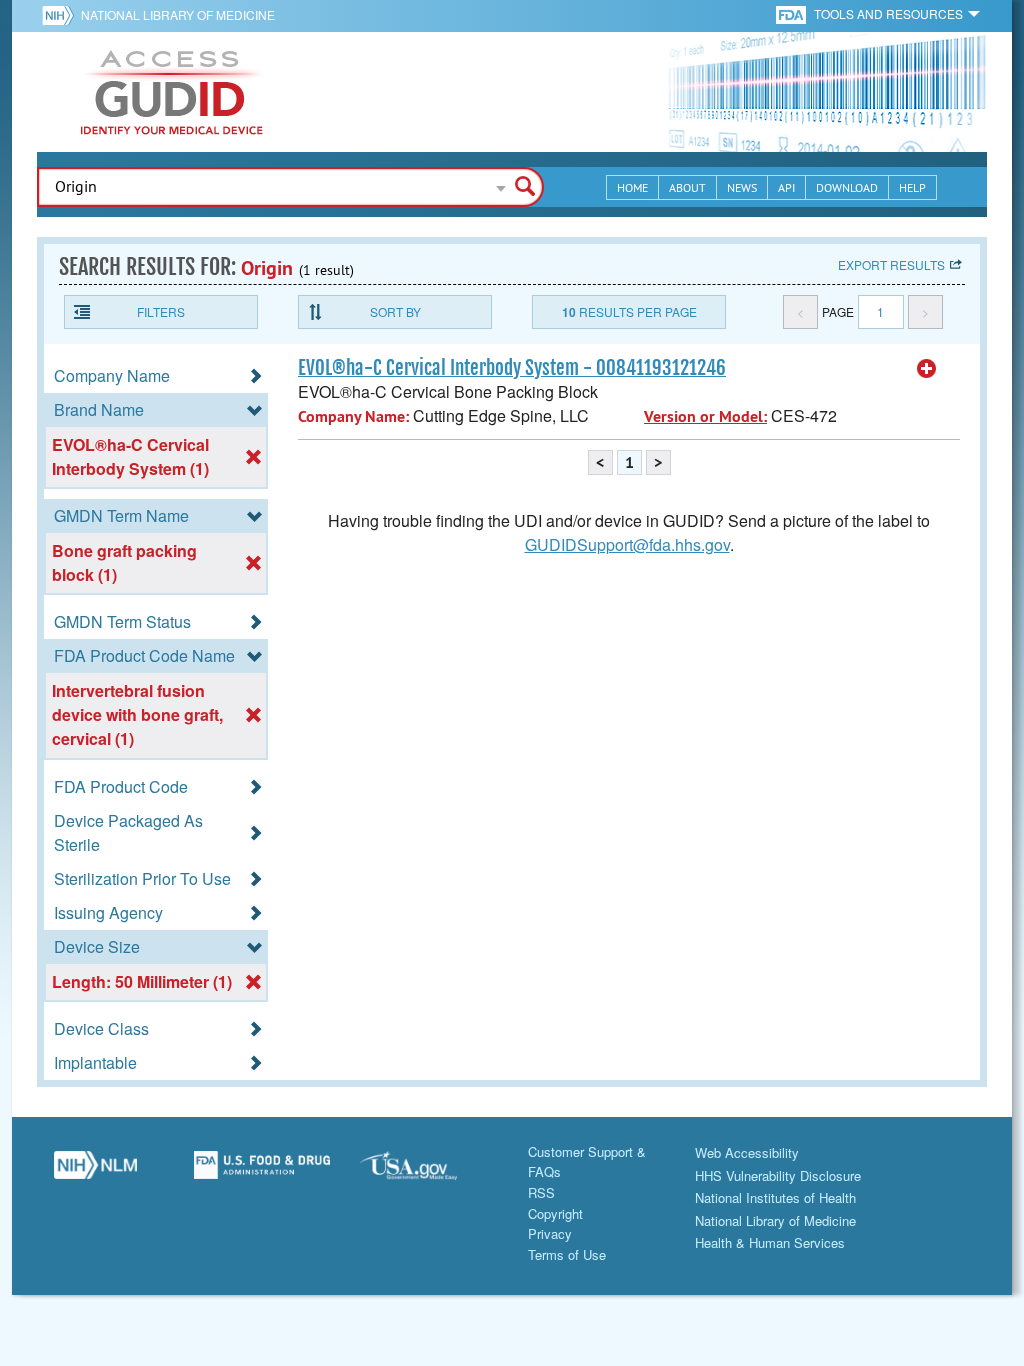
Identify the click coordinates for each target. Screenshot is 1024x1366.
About (687, 187)
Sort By (395, 311)
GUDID (172, 92)
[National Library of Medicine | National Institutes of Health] (95, 1173)
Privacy (550, 1233)
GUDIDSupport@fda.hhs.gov (627, 544)
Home (632, 187)
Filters (161, 311)
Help (912, 187)
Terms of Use (567, 1254)
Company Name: (353, 416)
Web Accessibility (747, 1152)
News (742, 187)
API (786, 187)
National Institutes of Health (775, 1197)
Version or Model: (705, 416)
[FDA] (792, 13)
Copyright (555, 1213)
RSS (541, 1192)
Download (847, 187)
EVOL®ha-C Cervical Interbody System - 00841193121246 (512, 368)
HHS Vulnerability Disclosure (778, 1175)
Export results (891, 264)
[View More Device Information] (927, 369)
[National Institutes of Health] (61, 15)
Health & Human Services (770, 1242)
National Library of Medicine (178, 14)
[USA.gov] (428, 1173)
